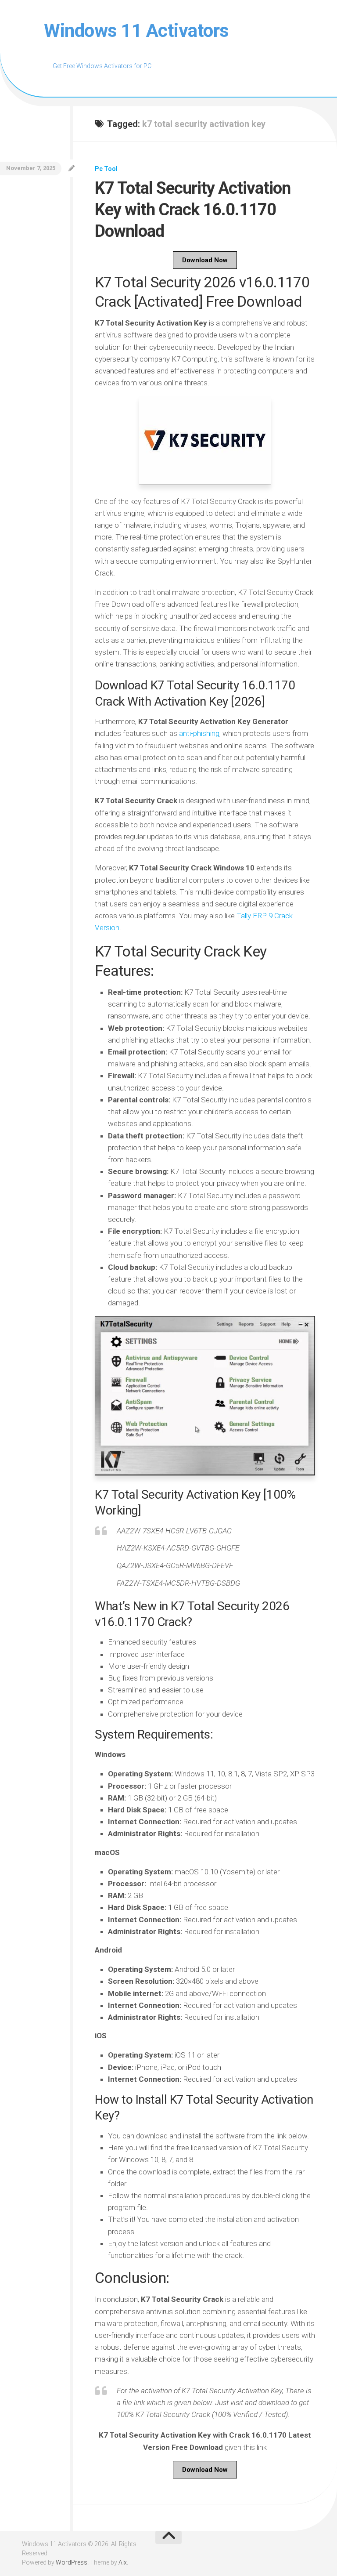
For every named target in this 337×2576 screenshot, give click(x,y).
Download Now (205, 260)
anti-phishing (199, 733)
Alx (123, 2562)
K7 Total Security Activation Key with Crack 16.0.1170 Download (193, 210)
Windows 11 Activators (136, 31)
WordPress (72, 2562)
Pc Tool (106, 169)
